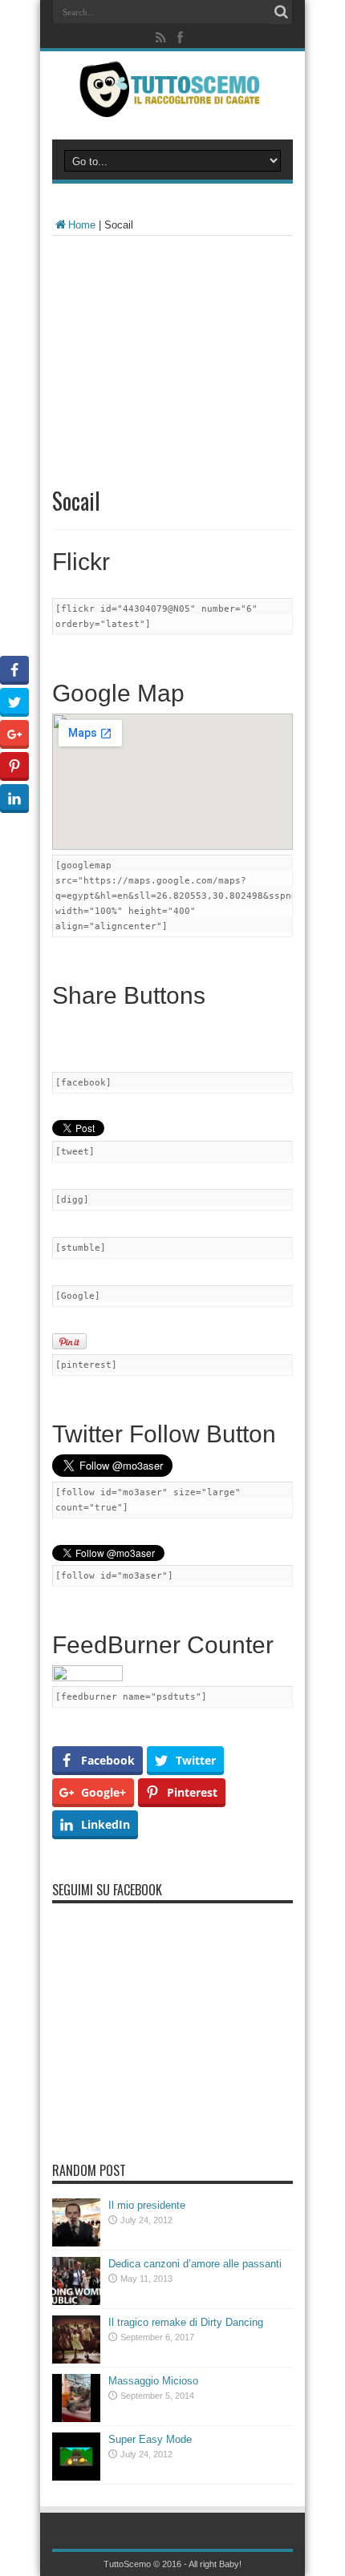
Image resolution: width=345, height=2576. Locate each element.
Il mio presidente (147, 2205)
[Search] (281, 12)
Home (82, 225)
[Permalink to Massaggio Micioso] (76, 2418)
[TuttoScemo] (172, 105)
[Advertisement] (172, 352)
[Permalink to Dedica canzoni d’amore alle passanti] (76, 2301)
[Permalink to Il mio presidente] (76, 2243)
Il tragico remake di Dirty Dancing (186, 2322)
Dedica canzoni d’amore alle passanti (195, 2264)
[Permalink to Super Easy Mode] (76, 2477)
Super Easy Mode (150, 2439)
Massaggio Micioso (153, 2381)
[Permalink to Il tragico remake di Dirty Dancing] (76, 2360)
